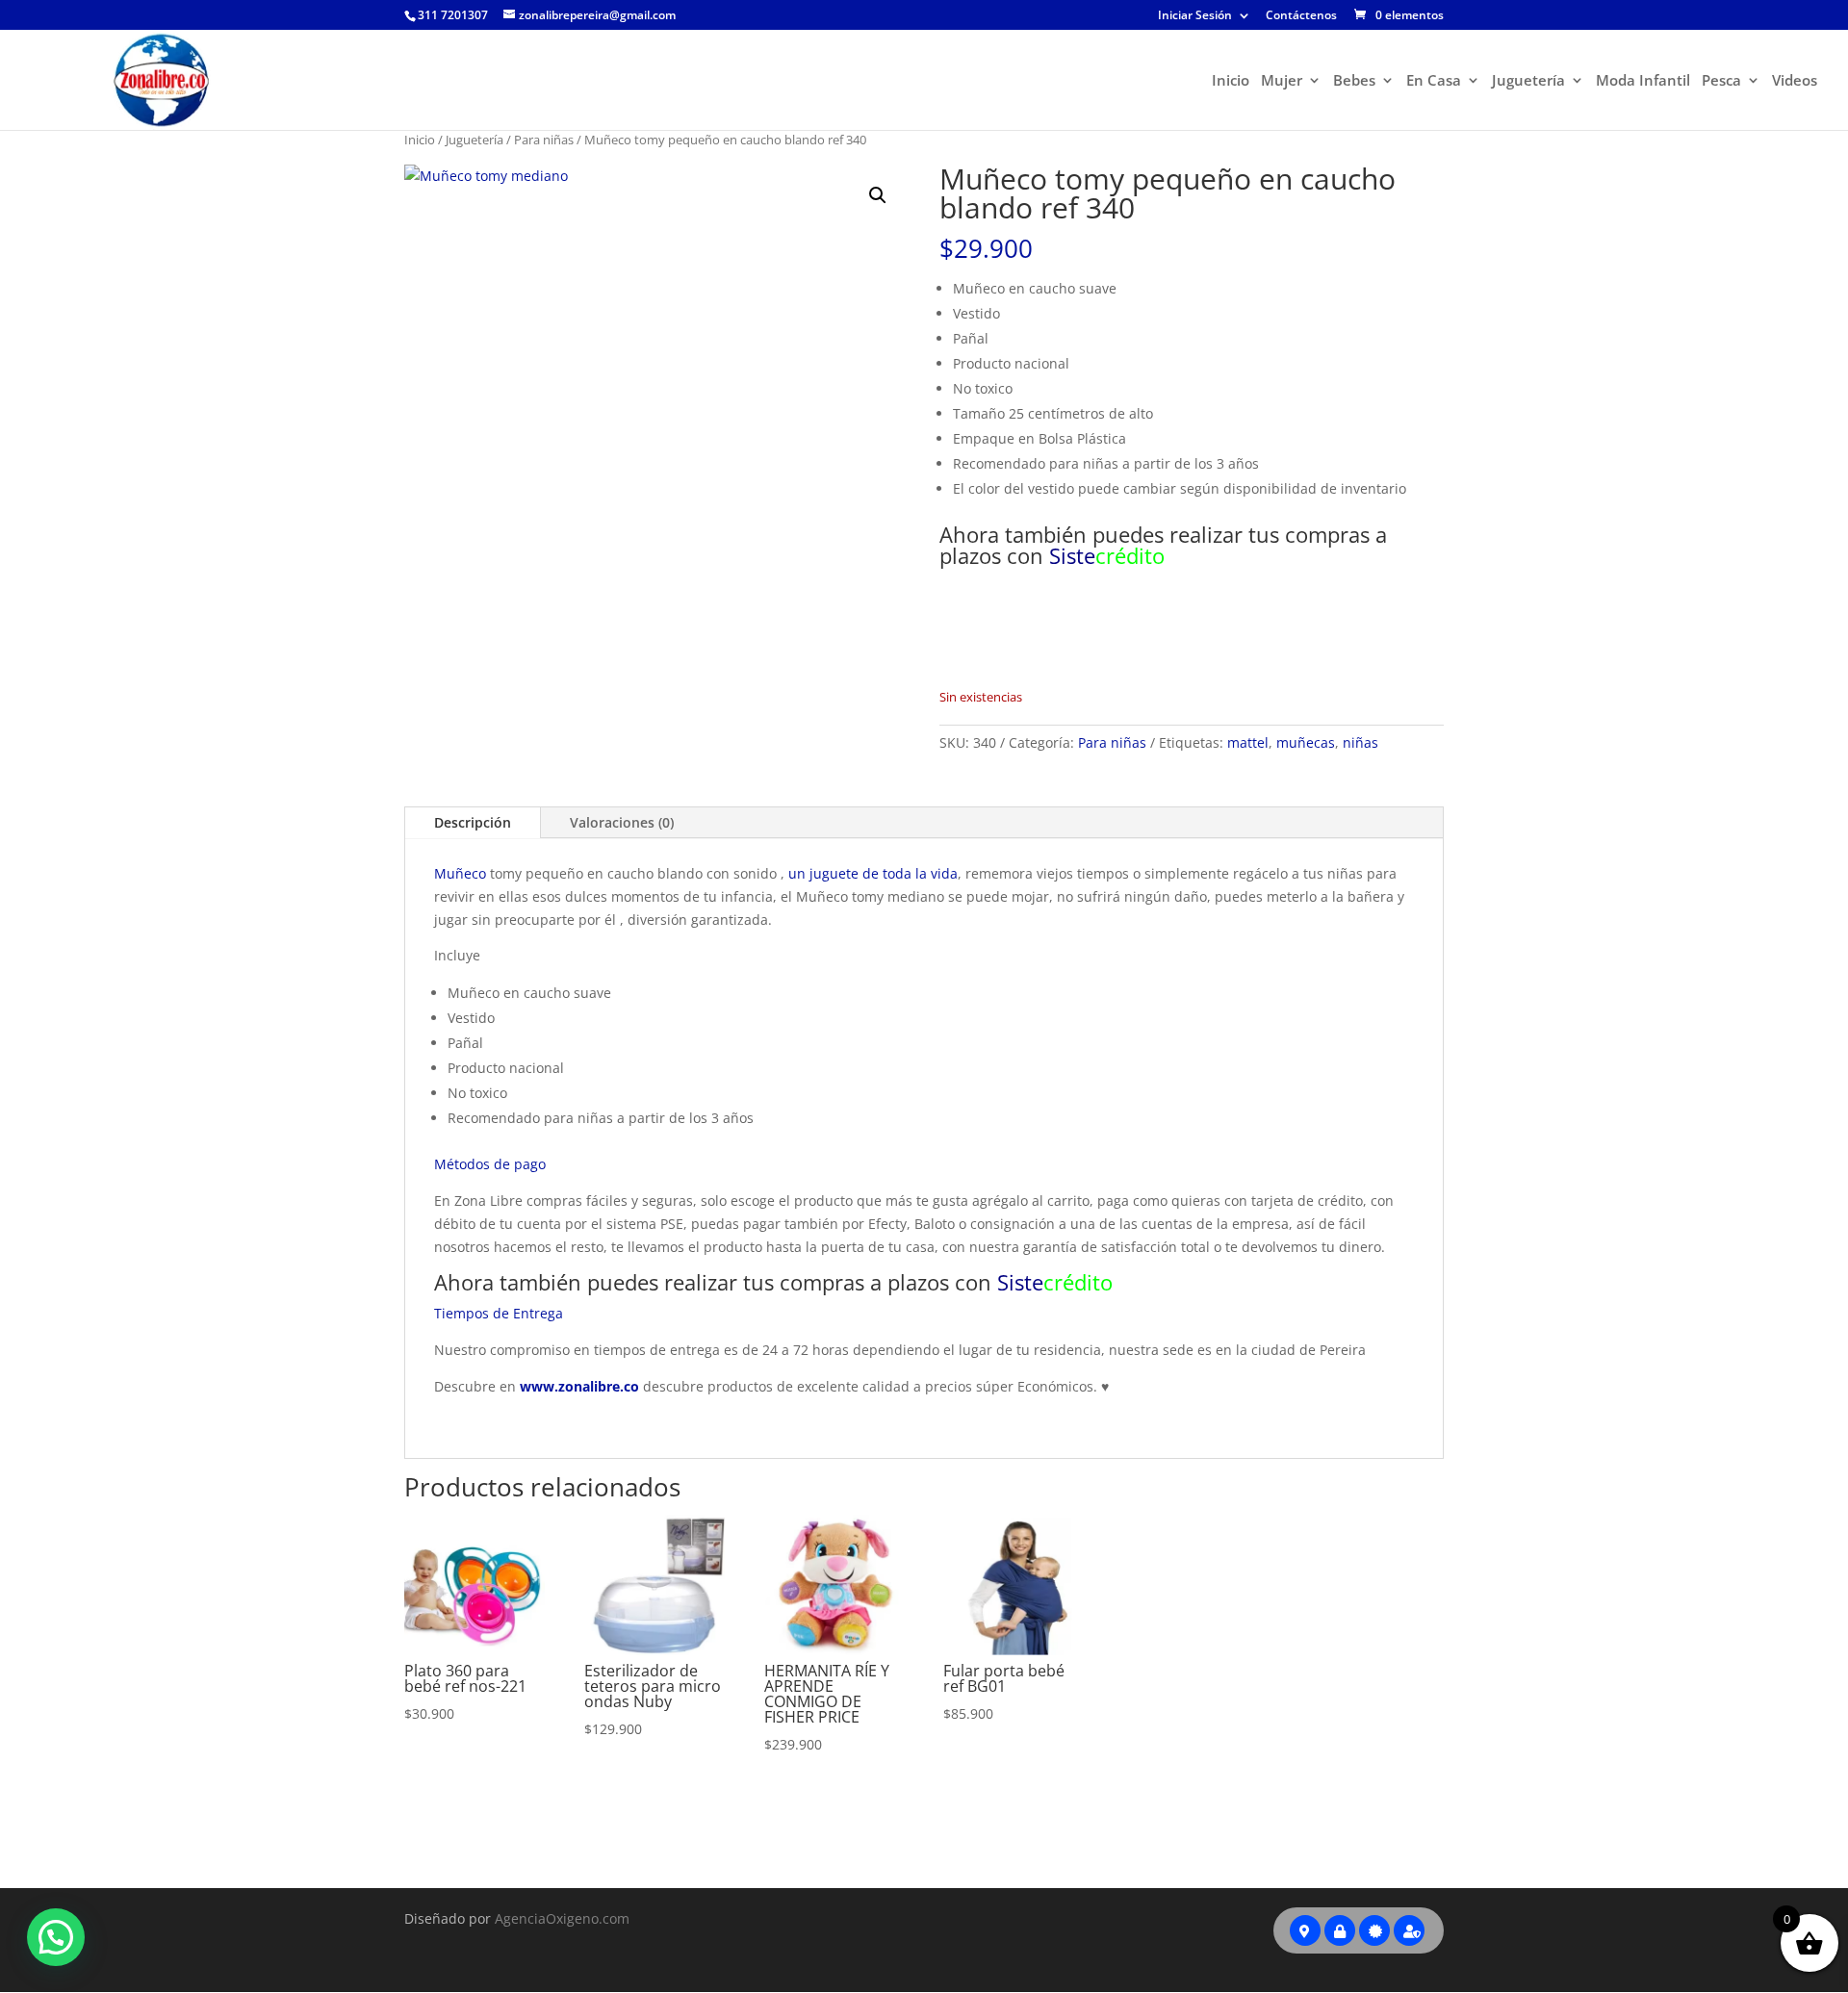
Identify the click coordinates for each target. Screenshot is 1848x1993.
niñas (1360, 742)
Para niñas (544, 140)
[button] (878, 195)
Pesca (1721, 81)
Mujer (1282, 81)
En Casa (1434, 81)
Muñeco (460, 873)
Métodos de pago (490, 1164)
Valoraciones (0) (622, 822)
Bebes (1354, 81)
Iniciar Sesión (1195, 16)
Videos (1795, 81)
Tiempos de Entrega (499, 1313)
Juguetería (1528, 81)
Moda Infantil (1643, 81)
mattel (1248, 742)
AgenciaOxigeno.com (562, 1918)
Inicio (1231, 81)
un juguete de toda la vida (873, 873)
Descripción (473, 822)
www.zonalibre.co (579, 1386)
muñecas (1306, 742)
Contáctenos (1301, 16)
